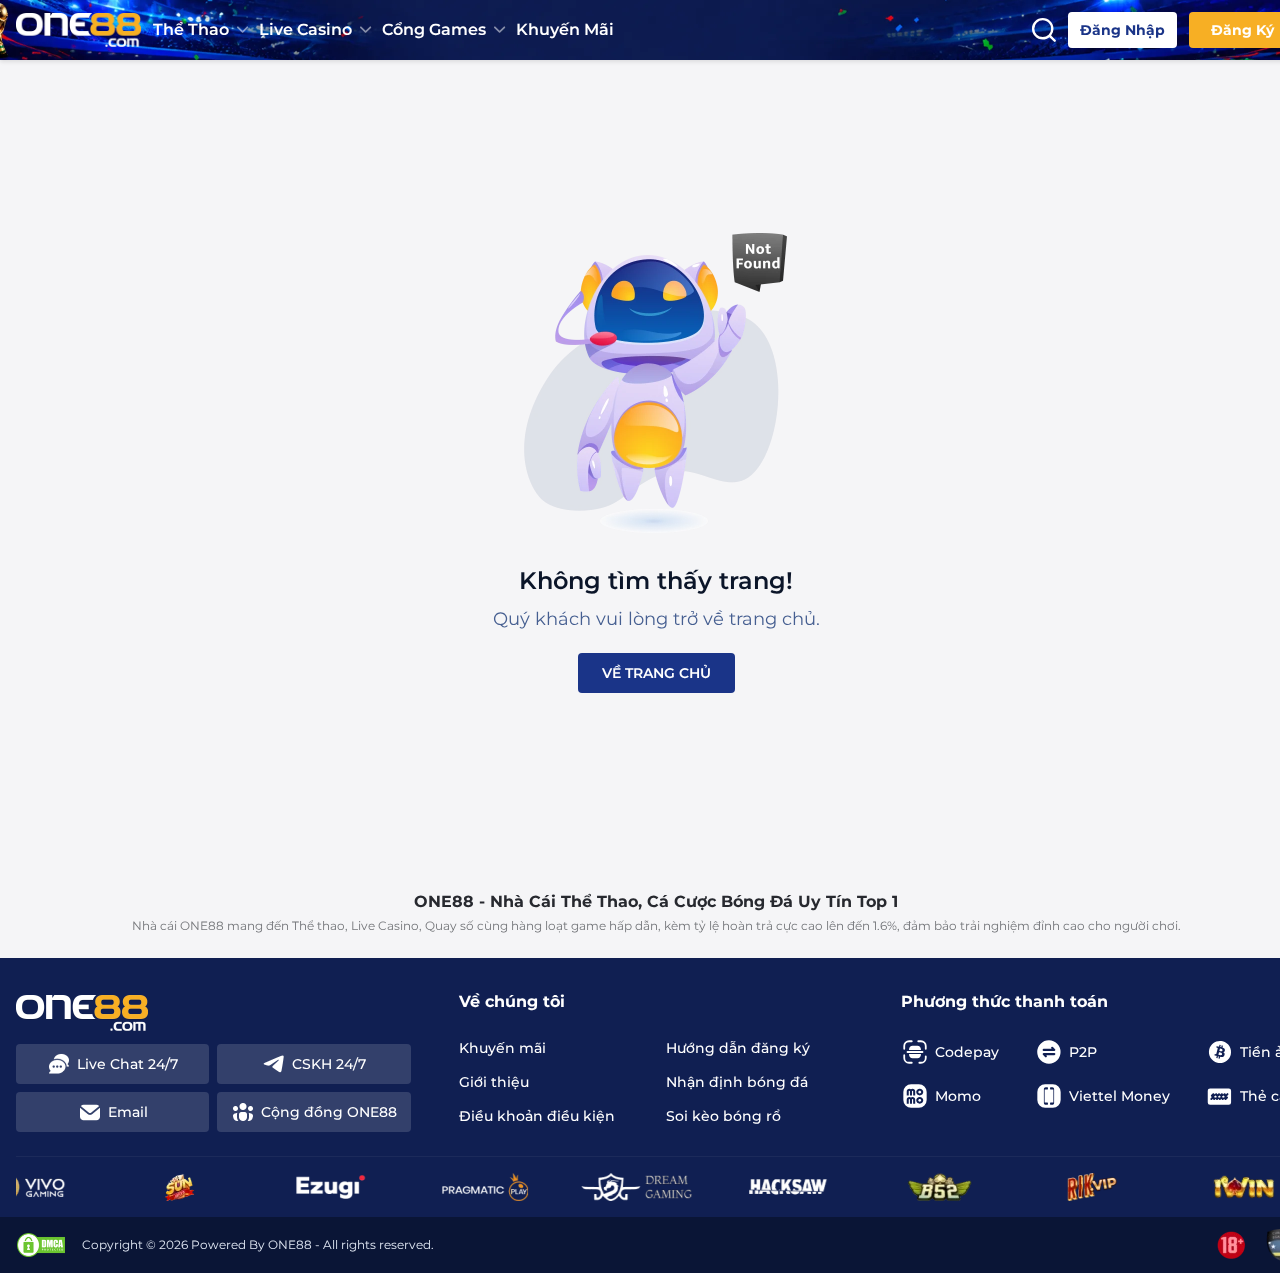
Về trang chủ (656, 673)
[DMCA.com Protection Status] (41, 1245)
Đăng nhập (1122, 30)
